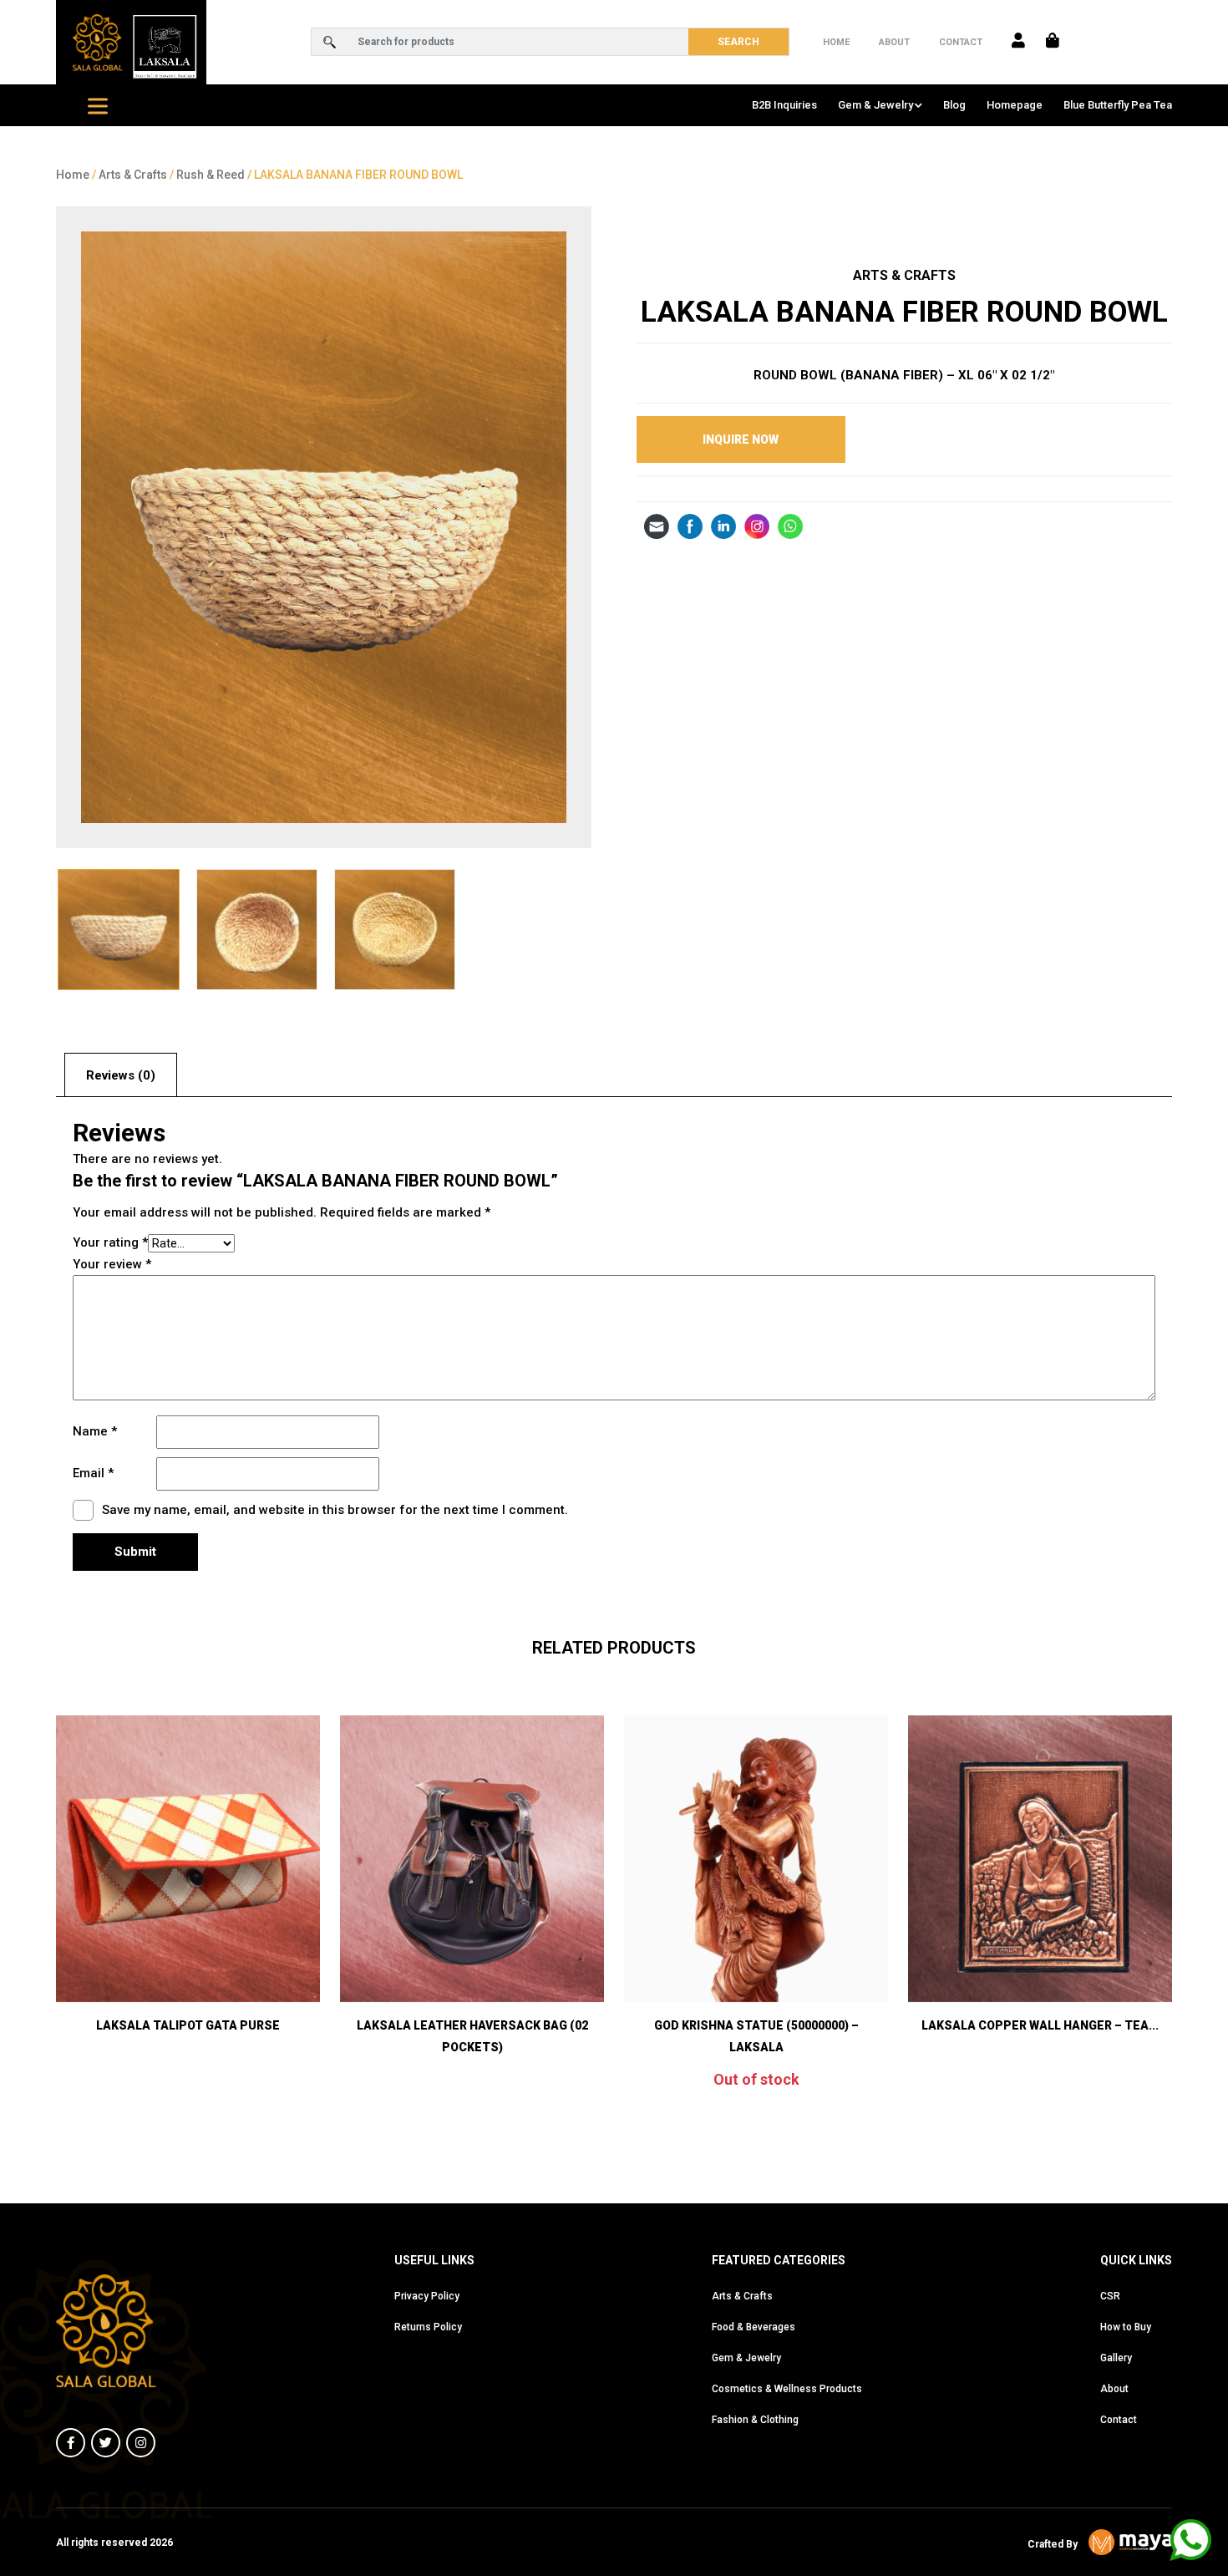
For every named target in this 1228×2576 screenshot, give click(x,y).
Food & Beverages (754, 2327)
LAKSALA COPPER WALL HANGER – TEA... (1040, 2025)
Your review (112, 1264)
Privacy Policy (427, 2296)
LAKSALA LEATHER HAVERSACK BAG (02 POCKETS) (472, 2036)
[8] (395, 930)
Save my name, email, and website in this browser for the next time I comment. (335, 1510)
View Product (188, 1958)
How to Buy (1126, 2327)
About (894, 42)
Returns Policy (428, 2327)
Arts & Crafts (133, 175)
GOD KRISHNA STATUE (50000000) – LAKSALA (756, 2036)
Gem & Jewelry (875, 105)
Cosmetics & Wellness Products (787, 2389)
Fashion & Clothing (755, 2420)
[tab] (121, 1075)
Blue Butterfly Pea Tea (1118, 105)
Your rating (110, 1242)
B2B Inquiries (784, 105)
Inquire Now (741, 439)
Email (93, 1473)
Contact (961, 42)
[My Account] (1018, 42)
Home (836, 42)
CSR (1110, 2296)
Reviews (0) (121, 1075)
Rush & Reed (211, 175)
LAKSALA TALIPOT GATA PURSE (188, 2025)
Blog (954, 105)
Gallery (1116, 2358)
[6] (324, 528)
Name (95, 1431)
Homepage (1015, 105)
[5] (257, 930)
